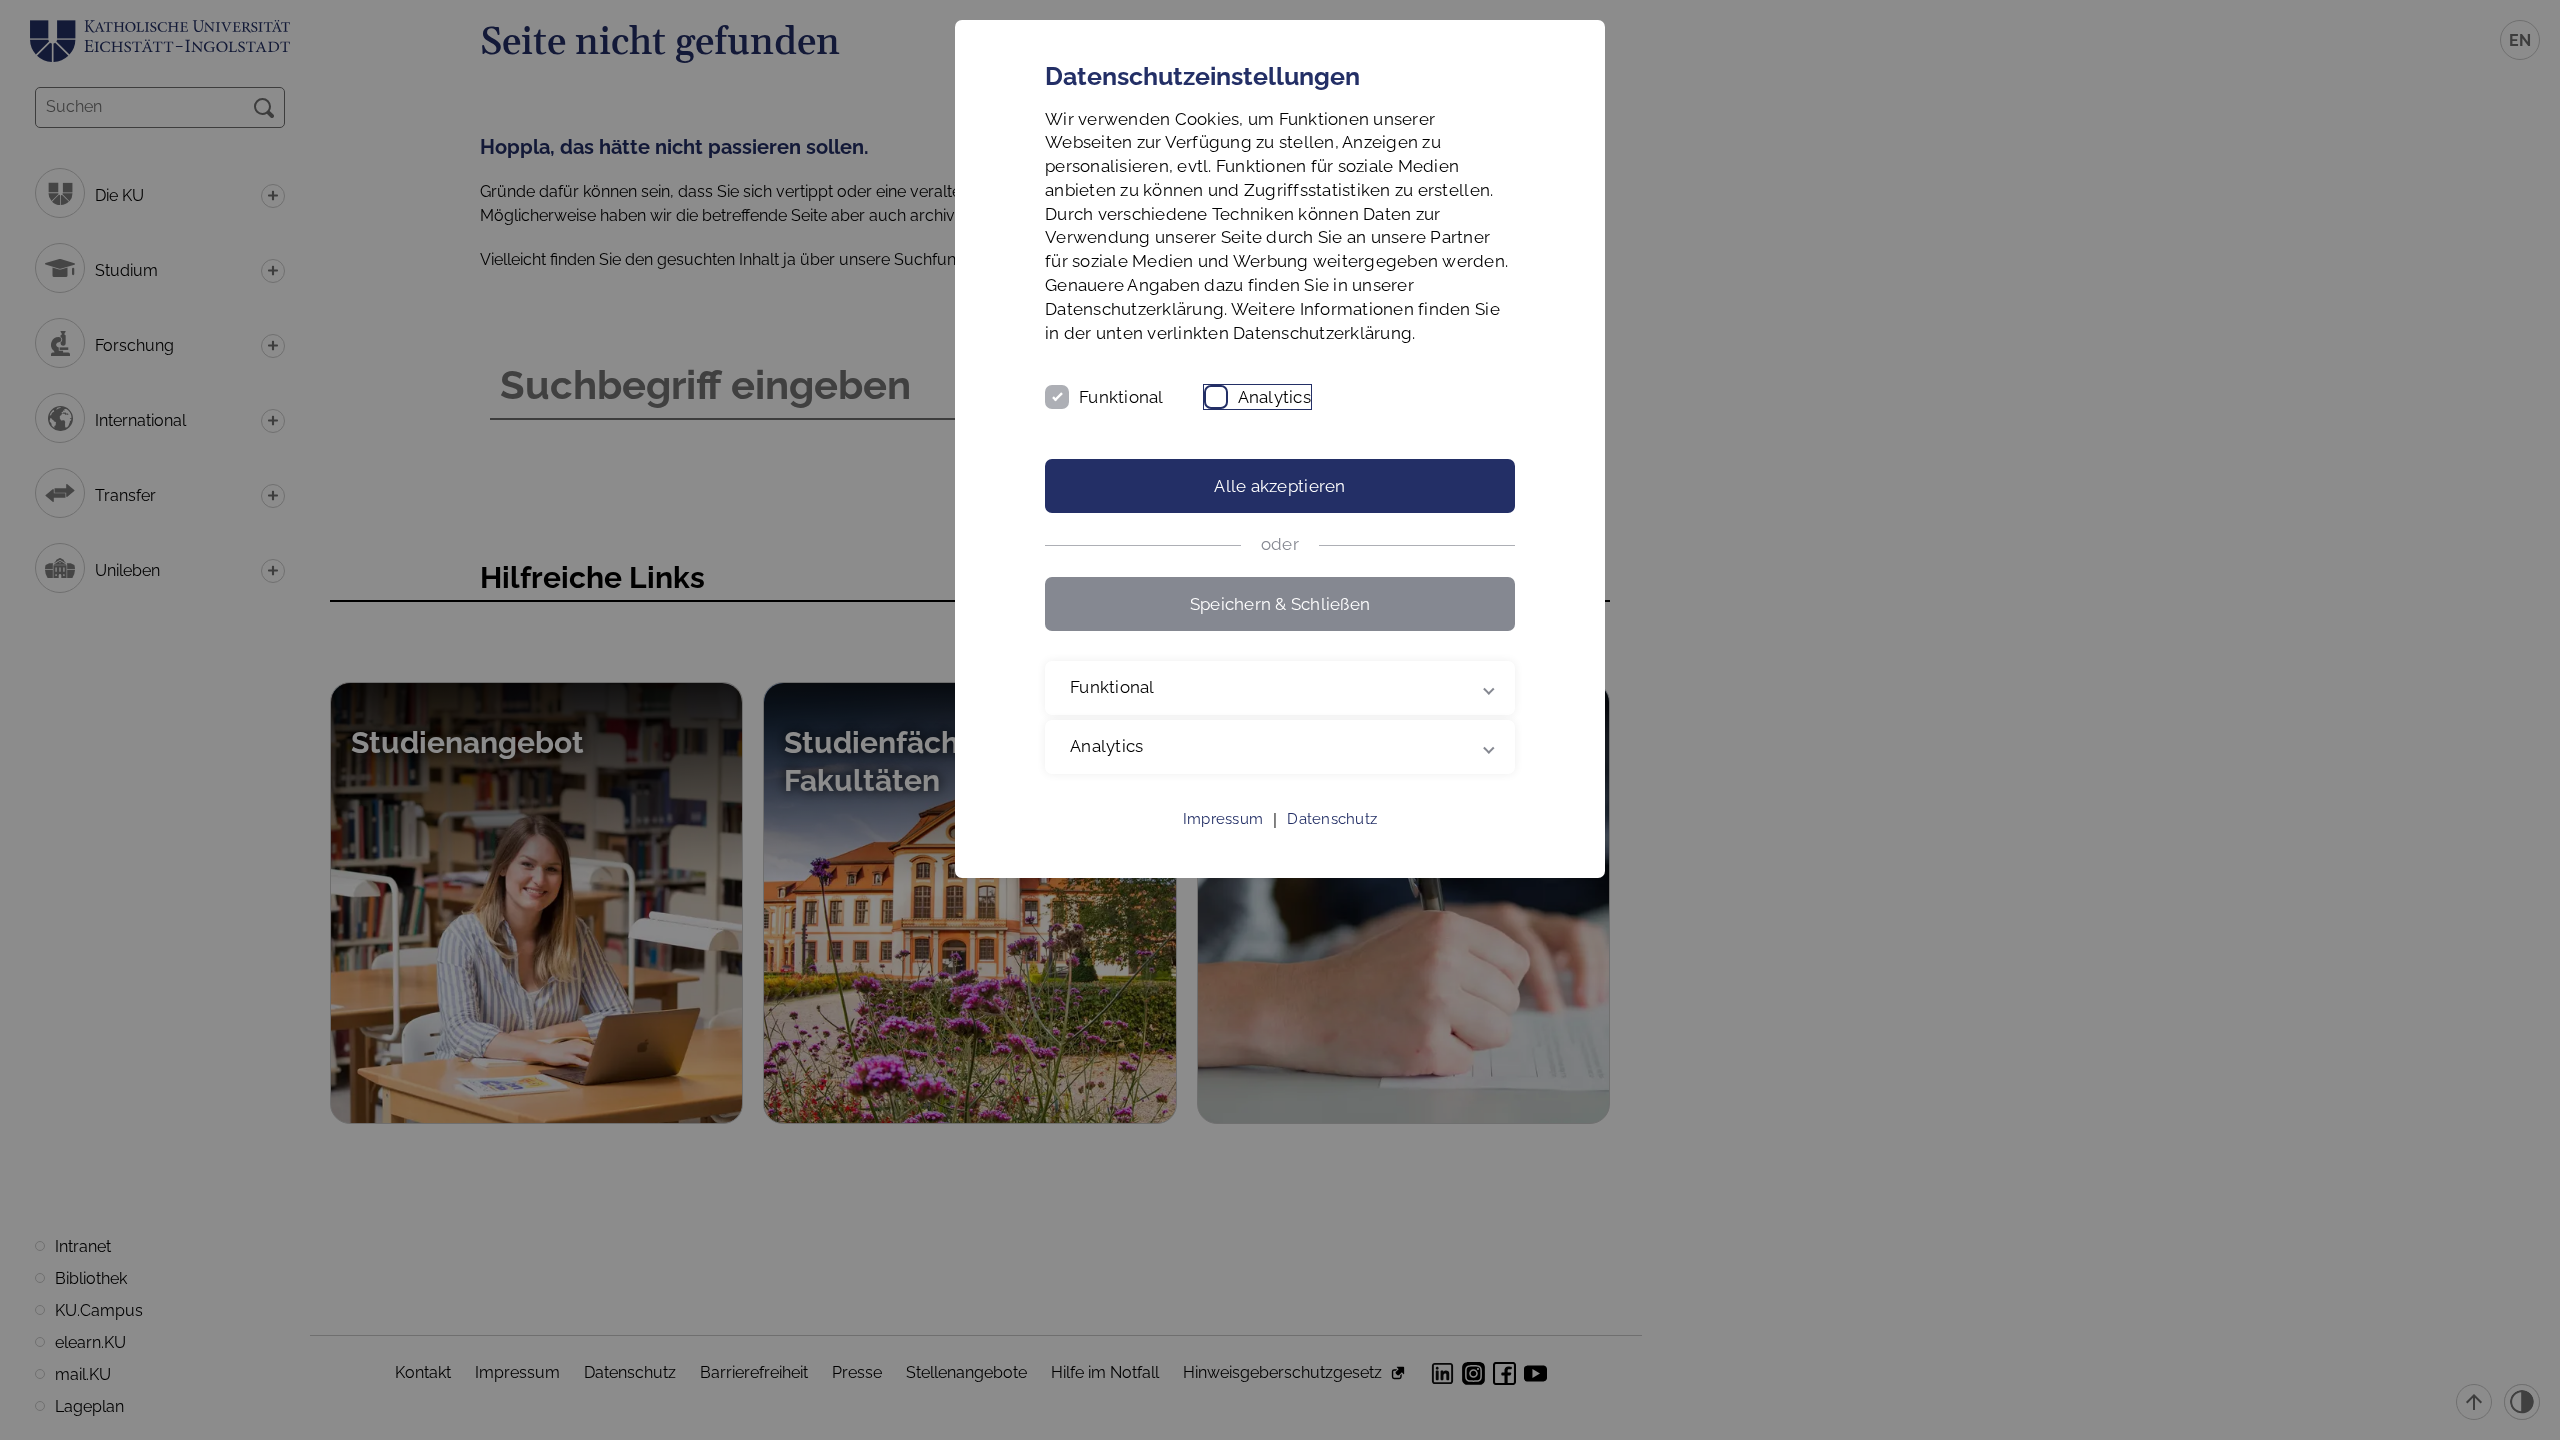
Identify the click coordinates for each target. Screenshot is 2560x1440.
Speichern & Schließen (1280, 604)
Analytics (1274, 397)
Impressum (1223, 819)
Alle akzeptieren (1279, 486)
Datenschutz (1332, 819)
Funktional (1121, 397)
